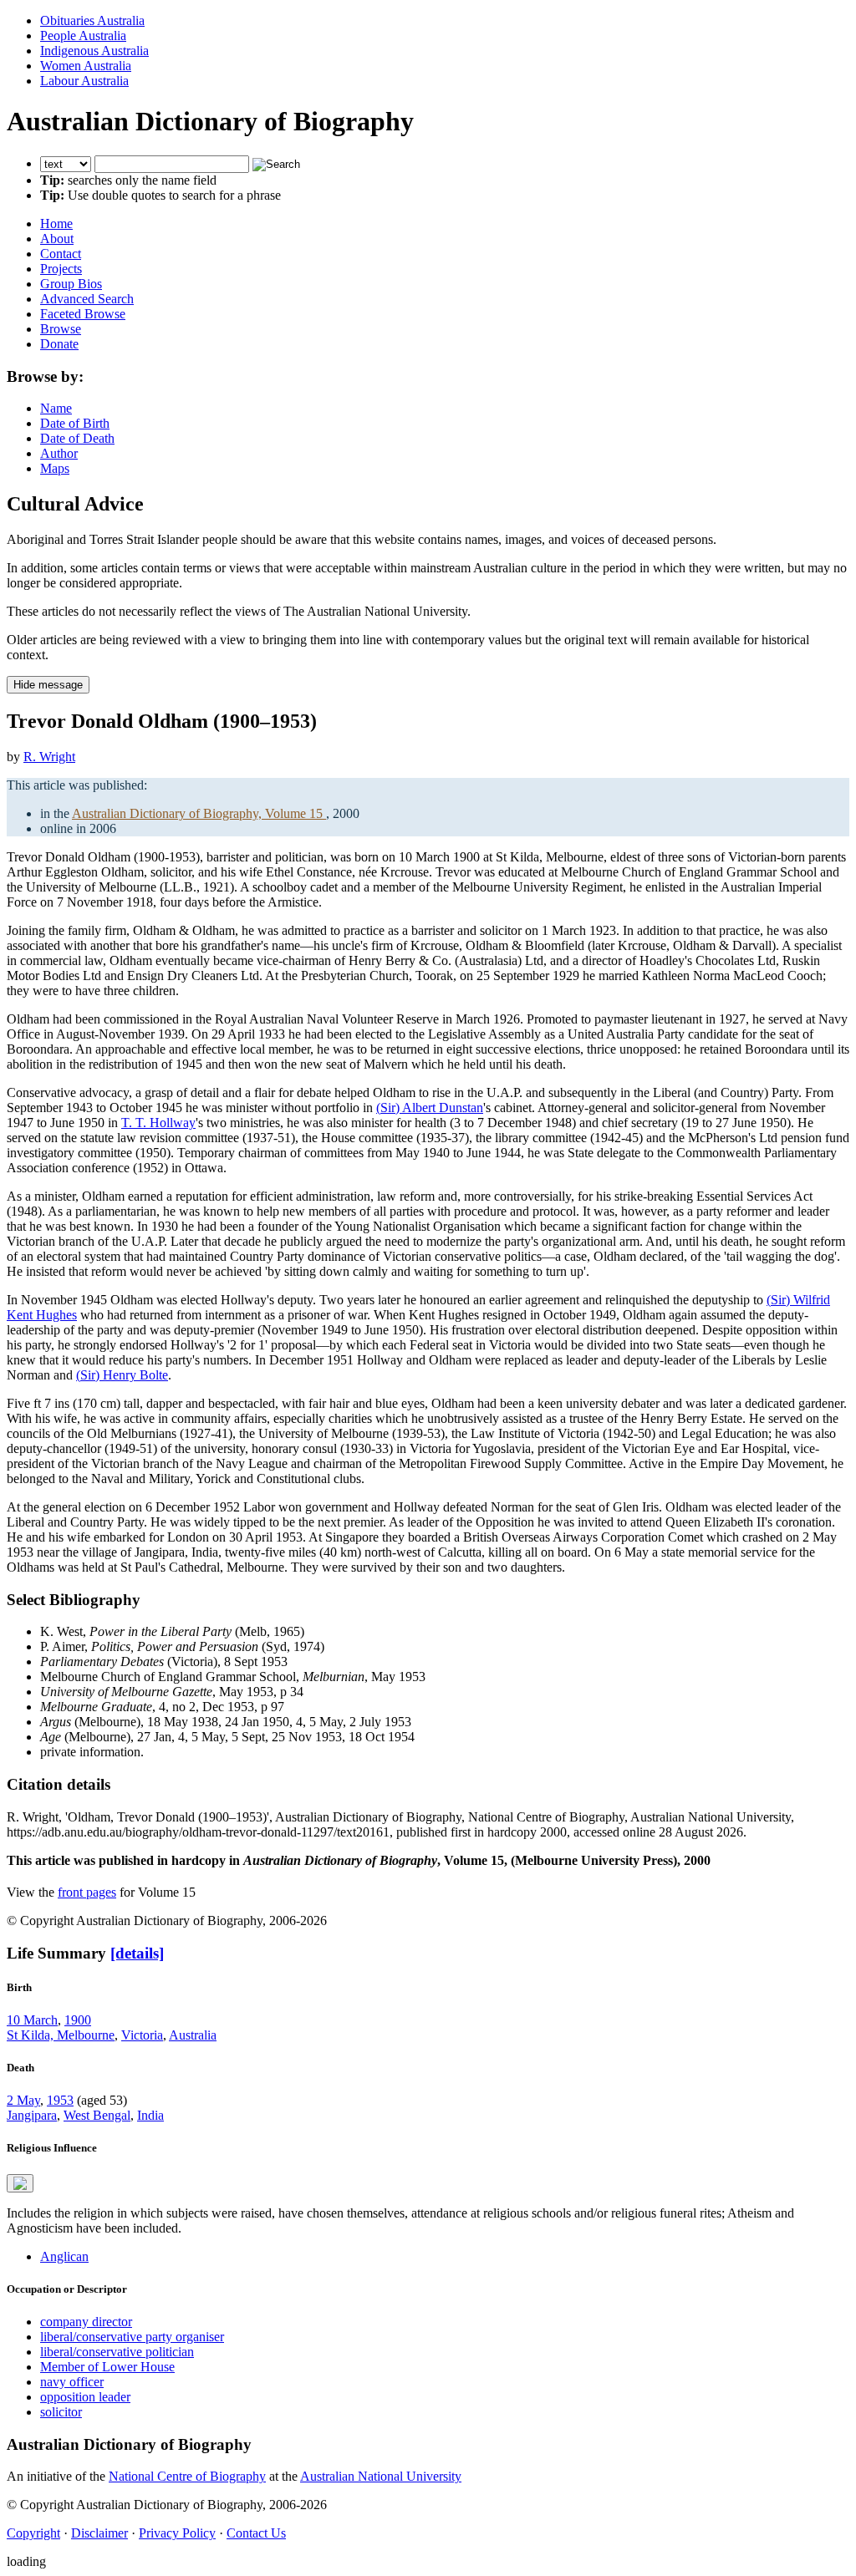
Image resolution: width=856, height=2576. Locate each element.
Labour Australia (84, 81)
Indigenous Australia (94, 51)
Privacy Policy (177, 2533)
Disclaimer (99, 2533)
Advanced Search (87, 299)
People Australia (83, 36)
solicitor (61, 2412)
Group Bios (71, 284)
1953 (60, 2100)
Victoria (142, 2035)
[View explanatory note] (20, 2183)
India (150, 2115)
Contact (61, 254)
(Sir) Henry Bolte (122, 1375)
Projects (61, 269)
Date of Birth (75, 423)
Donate (59, 344)
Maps (55, 468)
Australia (193, 2035)
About (57, 239)
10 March (32, 2020)
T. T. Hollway (158, 1123)
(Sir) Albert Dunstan (430, 1108)
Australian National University (381, 2476)
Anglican (64, 2256)
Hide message (48, 685)
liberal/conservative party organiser (132, 2337)
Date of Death (77, 438)
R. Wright (49, 757)
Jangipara (32, 2115)
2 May (23, 2100)
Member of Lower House (107, 2367)
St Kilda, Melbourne (61, 2035)
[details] (137, 1953)
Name (56, 408)
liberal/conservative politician (117, 2352)
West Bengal (97, 2115)
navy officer (72, 2382)
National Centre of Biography (187, 2476)
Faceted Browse (83, 314)
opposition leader (85, 2397)
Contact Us (256, 2533)
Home (56, 224)
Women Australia (86, 66)
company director (86, 2322)
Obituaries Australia (92, 20)
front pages (87, 1892)
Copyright (33, 2533)
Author (59, 453)
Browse (61, 329)
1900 (78, 2020)
